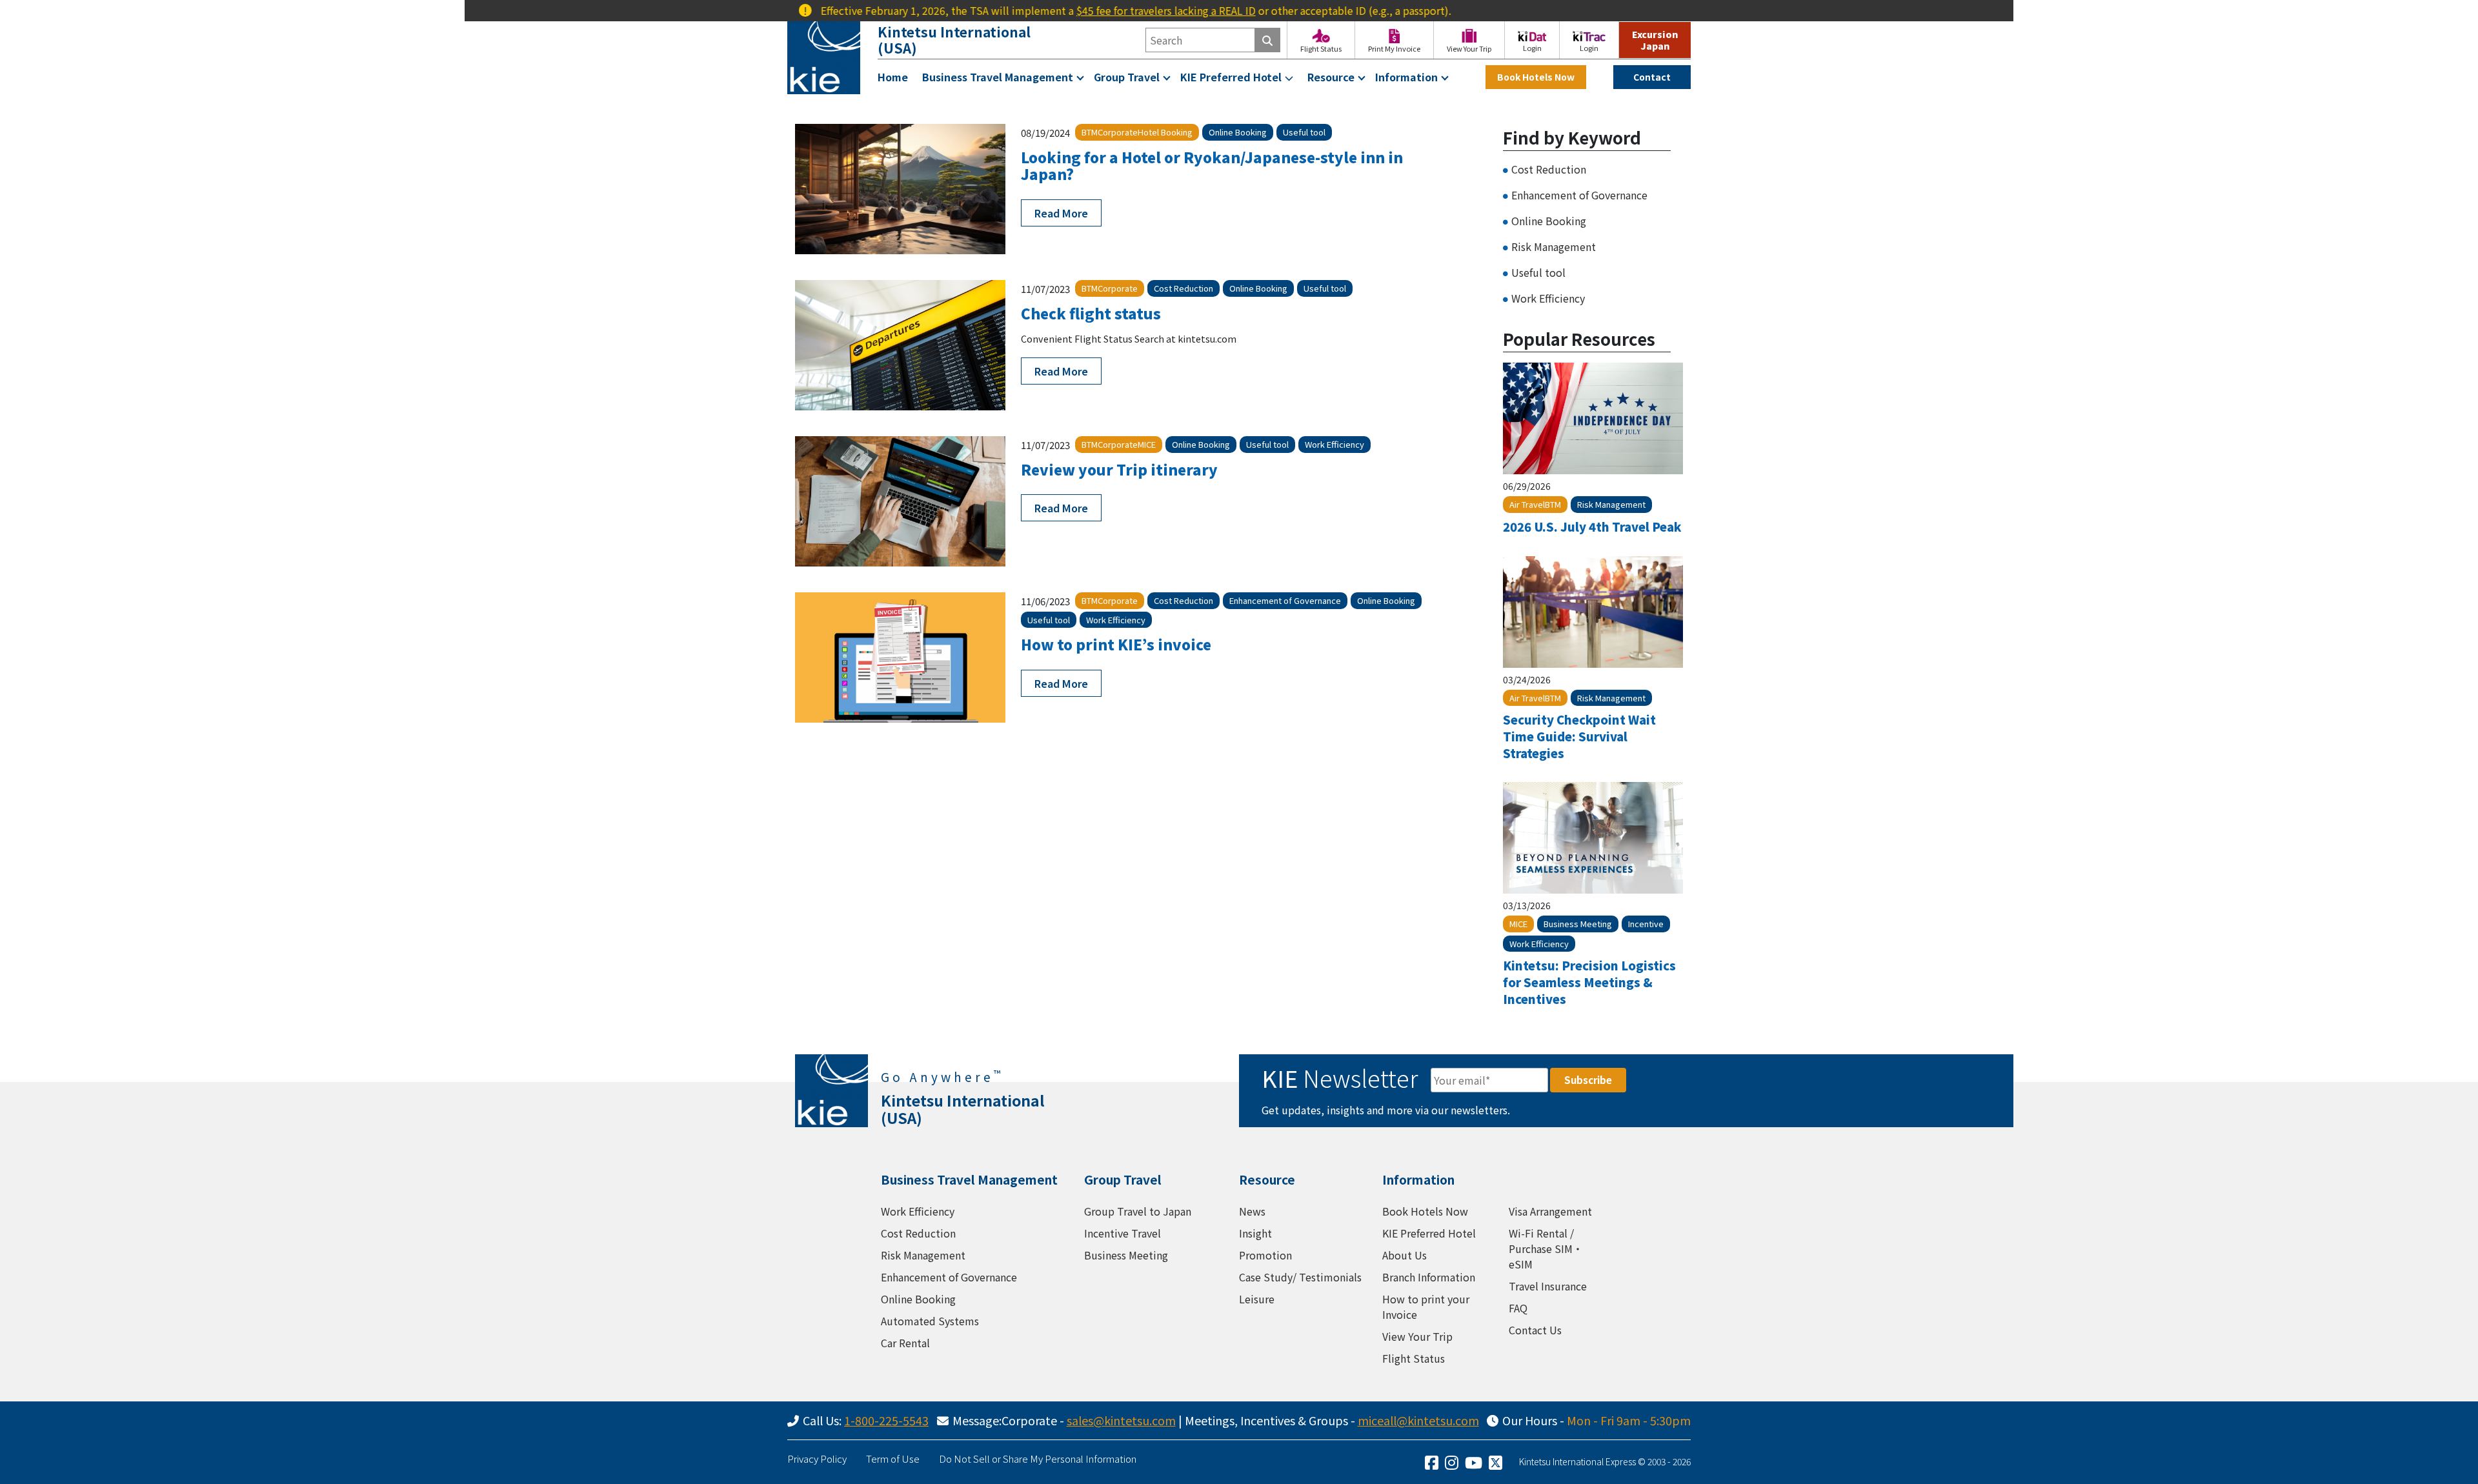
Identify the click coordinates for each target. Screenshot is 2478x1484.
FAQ (1518, 1308)
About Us (1405, 1255)
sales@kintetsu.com (1121, 1420)
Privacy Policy (817, 1459)
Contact (1652, 77)
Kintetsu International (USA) (954, 40)
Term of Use (893, 1459)
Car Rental (905, 1343)
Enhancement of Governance (1579, 195)
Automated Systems (930, 1321)
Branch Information (1429, 1277)
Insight (1255, 1233)
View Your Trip (1417, 1336)
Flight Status (1414, 1358)
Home (893, 77)
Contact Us (1535, 1330)
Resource (1331, 77)
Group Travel (1127, 77)
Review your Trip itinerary (1119, 469)
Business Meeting (1126, 1255)
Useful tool (1538, 272)
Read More (1061, 213)
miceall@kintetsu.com (1418, 1420)
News (1252, 1211)
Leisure (1257, 1299)
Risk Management (1554, 246)
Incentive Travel (1123, 1233)
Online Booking (1549, 221)
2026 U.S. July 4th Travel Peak (1592, 526)
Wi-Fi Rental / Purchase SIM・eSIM (1546, 1248)
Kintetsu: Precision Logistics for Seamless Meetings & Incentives (1589, 982)
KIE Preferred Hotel (1231, 77)
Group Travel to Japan (1138, 1211)
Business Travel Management (998, 77)
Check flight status (1091, 313)
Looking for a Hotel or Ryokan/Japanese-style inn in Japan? (1212, 165)
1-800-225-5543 (886, 1420)
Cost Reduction (1549, 169)
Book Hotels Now (1536, 77)
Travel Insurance (1548, 1286)
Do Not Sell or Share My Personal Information (1038, 1459)
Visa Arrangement (1550, 1211)
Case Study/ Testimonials (1300, 1277)
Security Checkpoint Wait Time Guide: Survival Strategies (1579, 736)
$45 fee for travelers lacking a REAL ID (1103, 10)
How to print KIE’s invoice (1116, 644)
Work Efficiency (1548, 298)
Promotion (1265, 1255)
